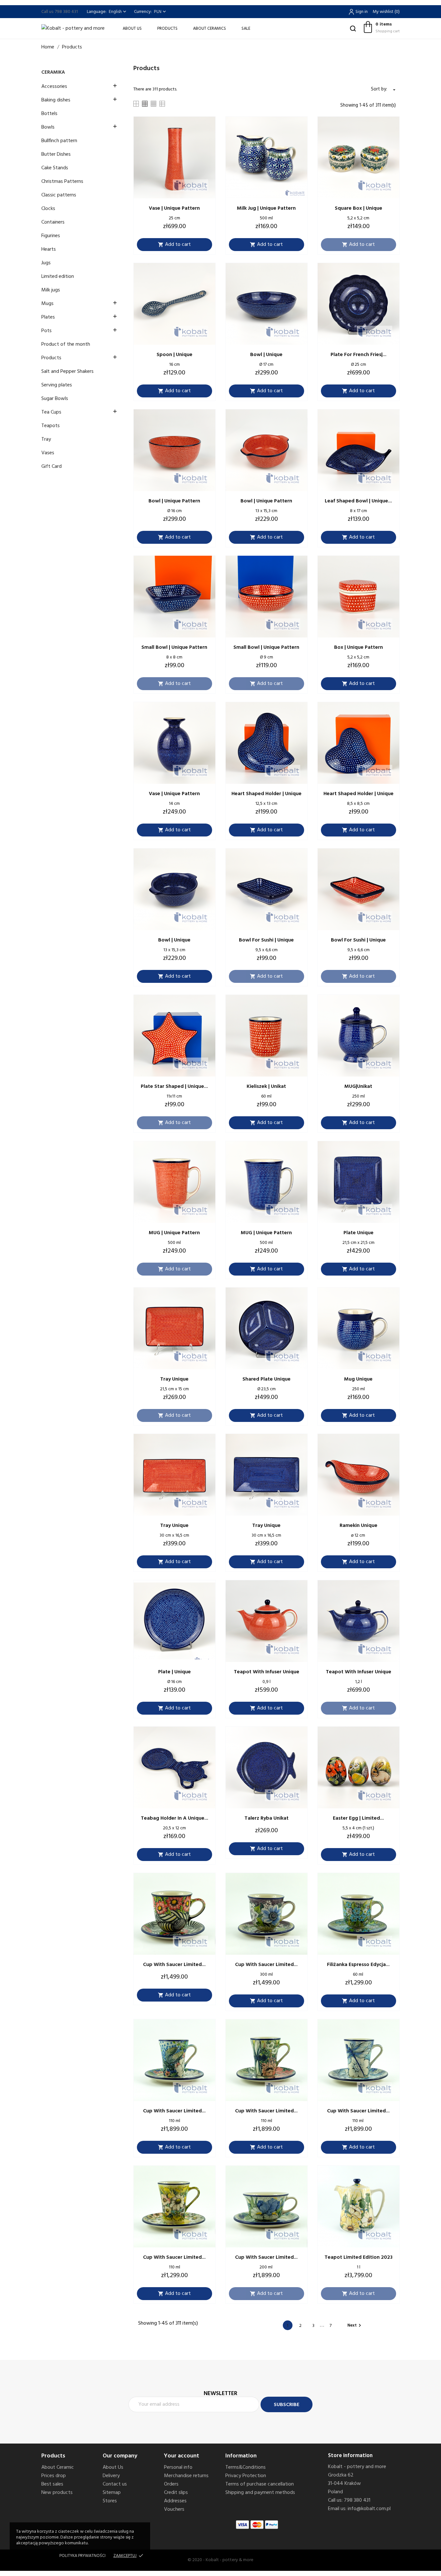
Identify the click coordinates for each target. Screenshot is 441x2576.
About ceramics (210, 29)
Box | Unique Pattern (359, 647)
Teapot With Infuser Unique (267, 1672)
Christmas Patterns (62, 182)
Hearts (49, 249)
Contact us (115, 2484)
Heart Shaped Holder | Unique (267, 794)
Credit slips (176, 2493)
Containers (53, 222)
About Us (132, 29)
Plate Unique (359, 1233)
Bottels (49, 114)
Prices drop (54, 2476)
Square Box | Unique (359, 208)
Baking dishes (56, 100)
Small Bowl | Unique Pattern (174, 647)
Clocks (48, 209)
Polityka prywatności (82, 2556)
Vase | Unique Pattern (174, 208)
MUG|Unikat (358, 1087)
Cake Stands (55, 168)
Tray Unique (174, 1379)
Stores (110, 2501)
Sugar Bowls (55, 399)
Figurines (51, 236)
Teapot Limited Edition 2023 (359, 2257)
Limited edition (58, 277)
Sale (246, 29)
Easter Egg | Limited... (358, 1818)
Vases (48, 453)
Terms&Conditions (246, 2467)
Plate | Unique (174, 1672)
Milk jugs (51, 290)
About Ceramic (58, 2467)
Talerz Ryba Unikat (267, 1818)
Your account (182, 2456)
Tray (46, 439)
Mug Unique (358, 1379)
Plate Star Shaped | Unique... (174, 1087)
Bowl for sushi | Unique (266, 940)
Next (355, 2325)
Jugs (46, 263)
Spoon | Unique (174, 355)
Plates (48, 317)
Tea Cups (51, 412)
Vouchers (174, 2509)
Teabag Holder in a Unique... (174, 1818)
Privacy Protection (246, 2476)
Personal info (178, 2467)
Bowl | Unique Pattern (174, 501)
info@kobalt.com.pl (369, 2509)
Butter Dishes (56, 154)
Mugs (47, 304)
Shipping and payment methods (260, 2493)
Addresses (175, 2501)
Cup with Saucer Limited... (174, 1965)
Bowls (48, 127)
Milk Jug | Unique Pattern (266, 208)
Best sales (52, 2484)
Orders (171, 2484)
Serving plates (57, 385)
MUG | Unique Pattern (174, 1233)
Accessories (54, 87)
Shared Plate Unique (267, 1379)
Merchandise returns (186, 2476)
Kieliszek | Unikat (266, 1087)
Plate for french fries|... (359, 355)
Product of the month (66, 344)
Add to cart (174, 245)
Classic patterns (59, 195)
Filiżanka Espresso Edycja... (358, 1965)
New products (57, 2493)
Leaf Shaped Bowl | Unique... (358, 501)
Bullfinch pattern (59, 141)
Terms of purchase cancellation (260, 2484)
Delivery (111, 2476)
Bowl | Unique (266, 355)
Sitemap (112, 2493)
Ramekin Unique (359, 1526)
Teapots (51, 426)
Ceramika (53, 72)
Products (167, 29)
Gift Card (51, 467)
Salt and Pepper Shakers (67, 372)
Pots (46, 331)
